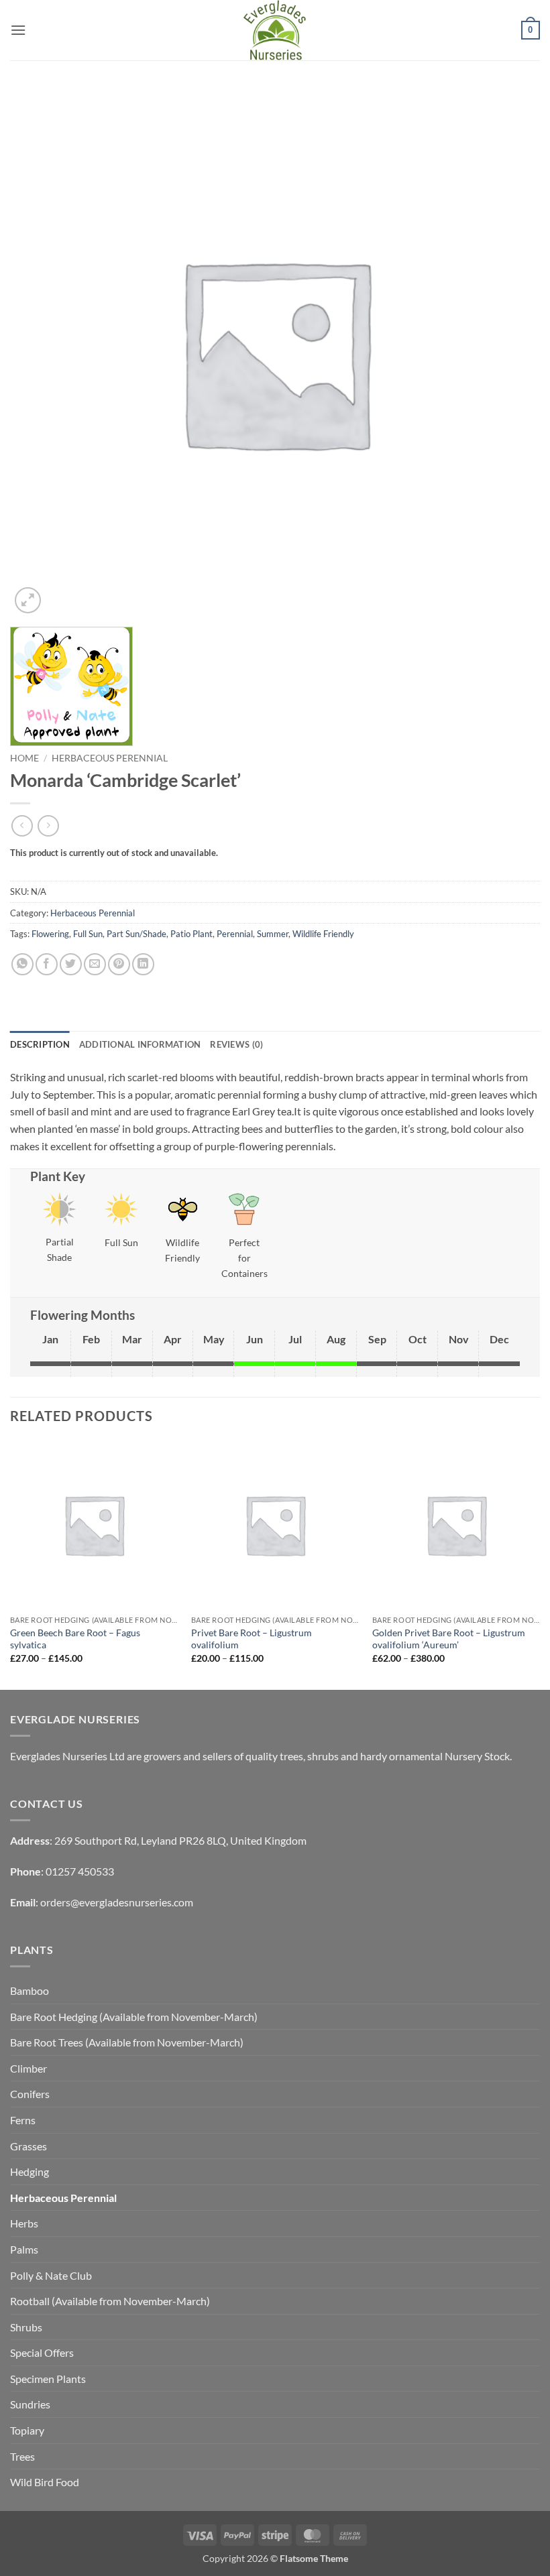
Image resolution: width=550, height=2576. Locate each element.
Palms (24, 2249)
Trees (22, 2456)
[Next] (539, 1564)
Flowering (50, 934)
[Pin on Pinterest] (119, 964)
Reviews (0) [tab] (236, 1044)
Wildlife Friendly (323, 934)
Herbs (24, 2223)
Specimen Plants (48, 2379)
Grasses (29, 2146)
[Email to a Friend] (95, 964)
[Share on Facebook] (47, 964)
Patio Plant (191, 934)
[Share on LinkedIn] (143, 964)
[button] (18, 30)
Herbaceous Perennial (110, 758)
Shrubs (26, 2327)
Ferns (23, 2120)
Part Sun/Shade (136, 934)
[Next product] (22, 825)
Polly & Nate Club (51, 2275)
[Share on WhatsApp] (22, 964)
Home (24, 758)
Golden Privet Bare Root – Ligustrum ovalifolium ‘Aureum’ (449, 1639)
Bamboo (30, 1990)
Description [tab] (40, 1044)
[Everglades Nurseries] (275, 30)
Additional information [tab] (140, 1044)
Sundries (30, 2404)
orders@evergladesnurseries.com (117, 1902)
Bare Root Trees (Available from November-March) (127, 2042)
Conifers (30, 2094)
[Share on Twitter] (71, 964)
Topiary (27, 2430)
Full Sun (88, 934)
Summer (273, 934)
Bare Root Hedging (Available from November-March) (134, 2017)
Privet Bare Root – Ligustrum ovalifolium (252, 1639)
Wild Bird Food (45, 2482)
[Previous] (11, 1564)
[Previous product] (48, 825)
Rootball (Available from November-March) (110, 2301)
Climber (29, 2068)
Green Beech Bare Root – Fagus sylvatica (75, 1639)
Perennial (235, 934)
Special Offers (42, 2352)
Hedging (30, 2171)
